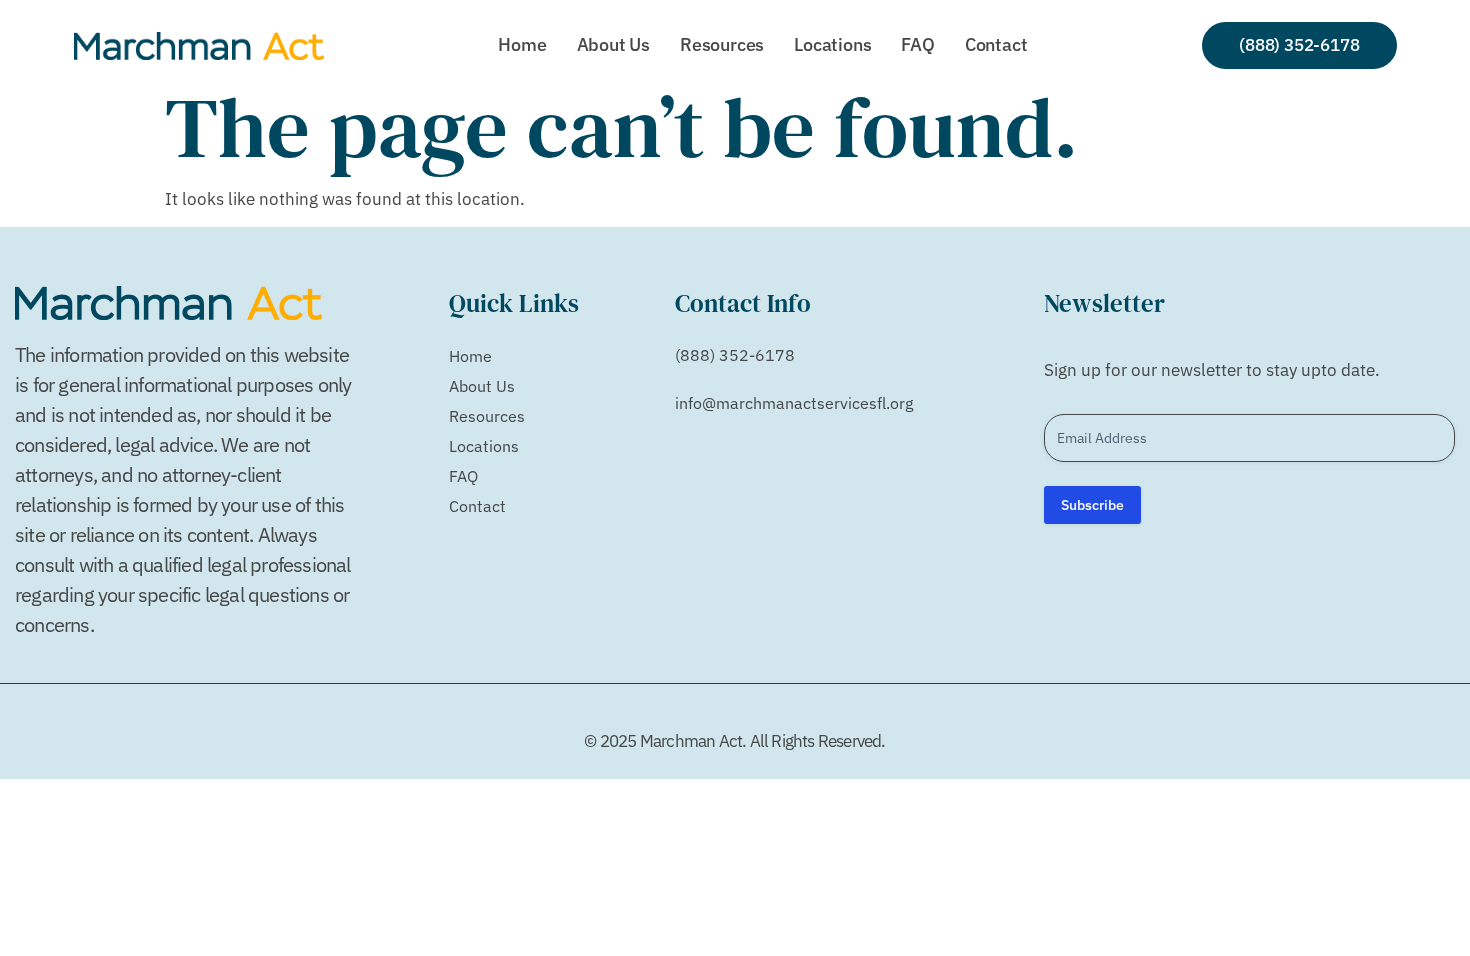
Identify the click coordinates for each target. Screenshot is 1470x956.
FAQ (917, 44)
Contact (996, 44)
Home (522, 44)
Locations (832, 44)
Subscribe (1092, 505)
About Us (613, 44)
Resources (722, 44)
